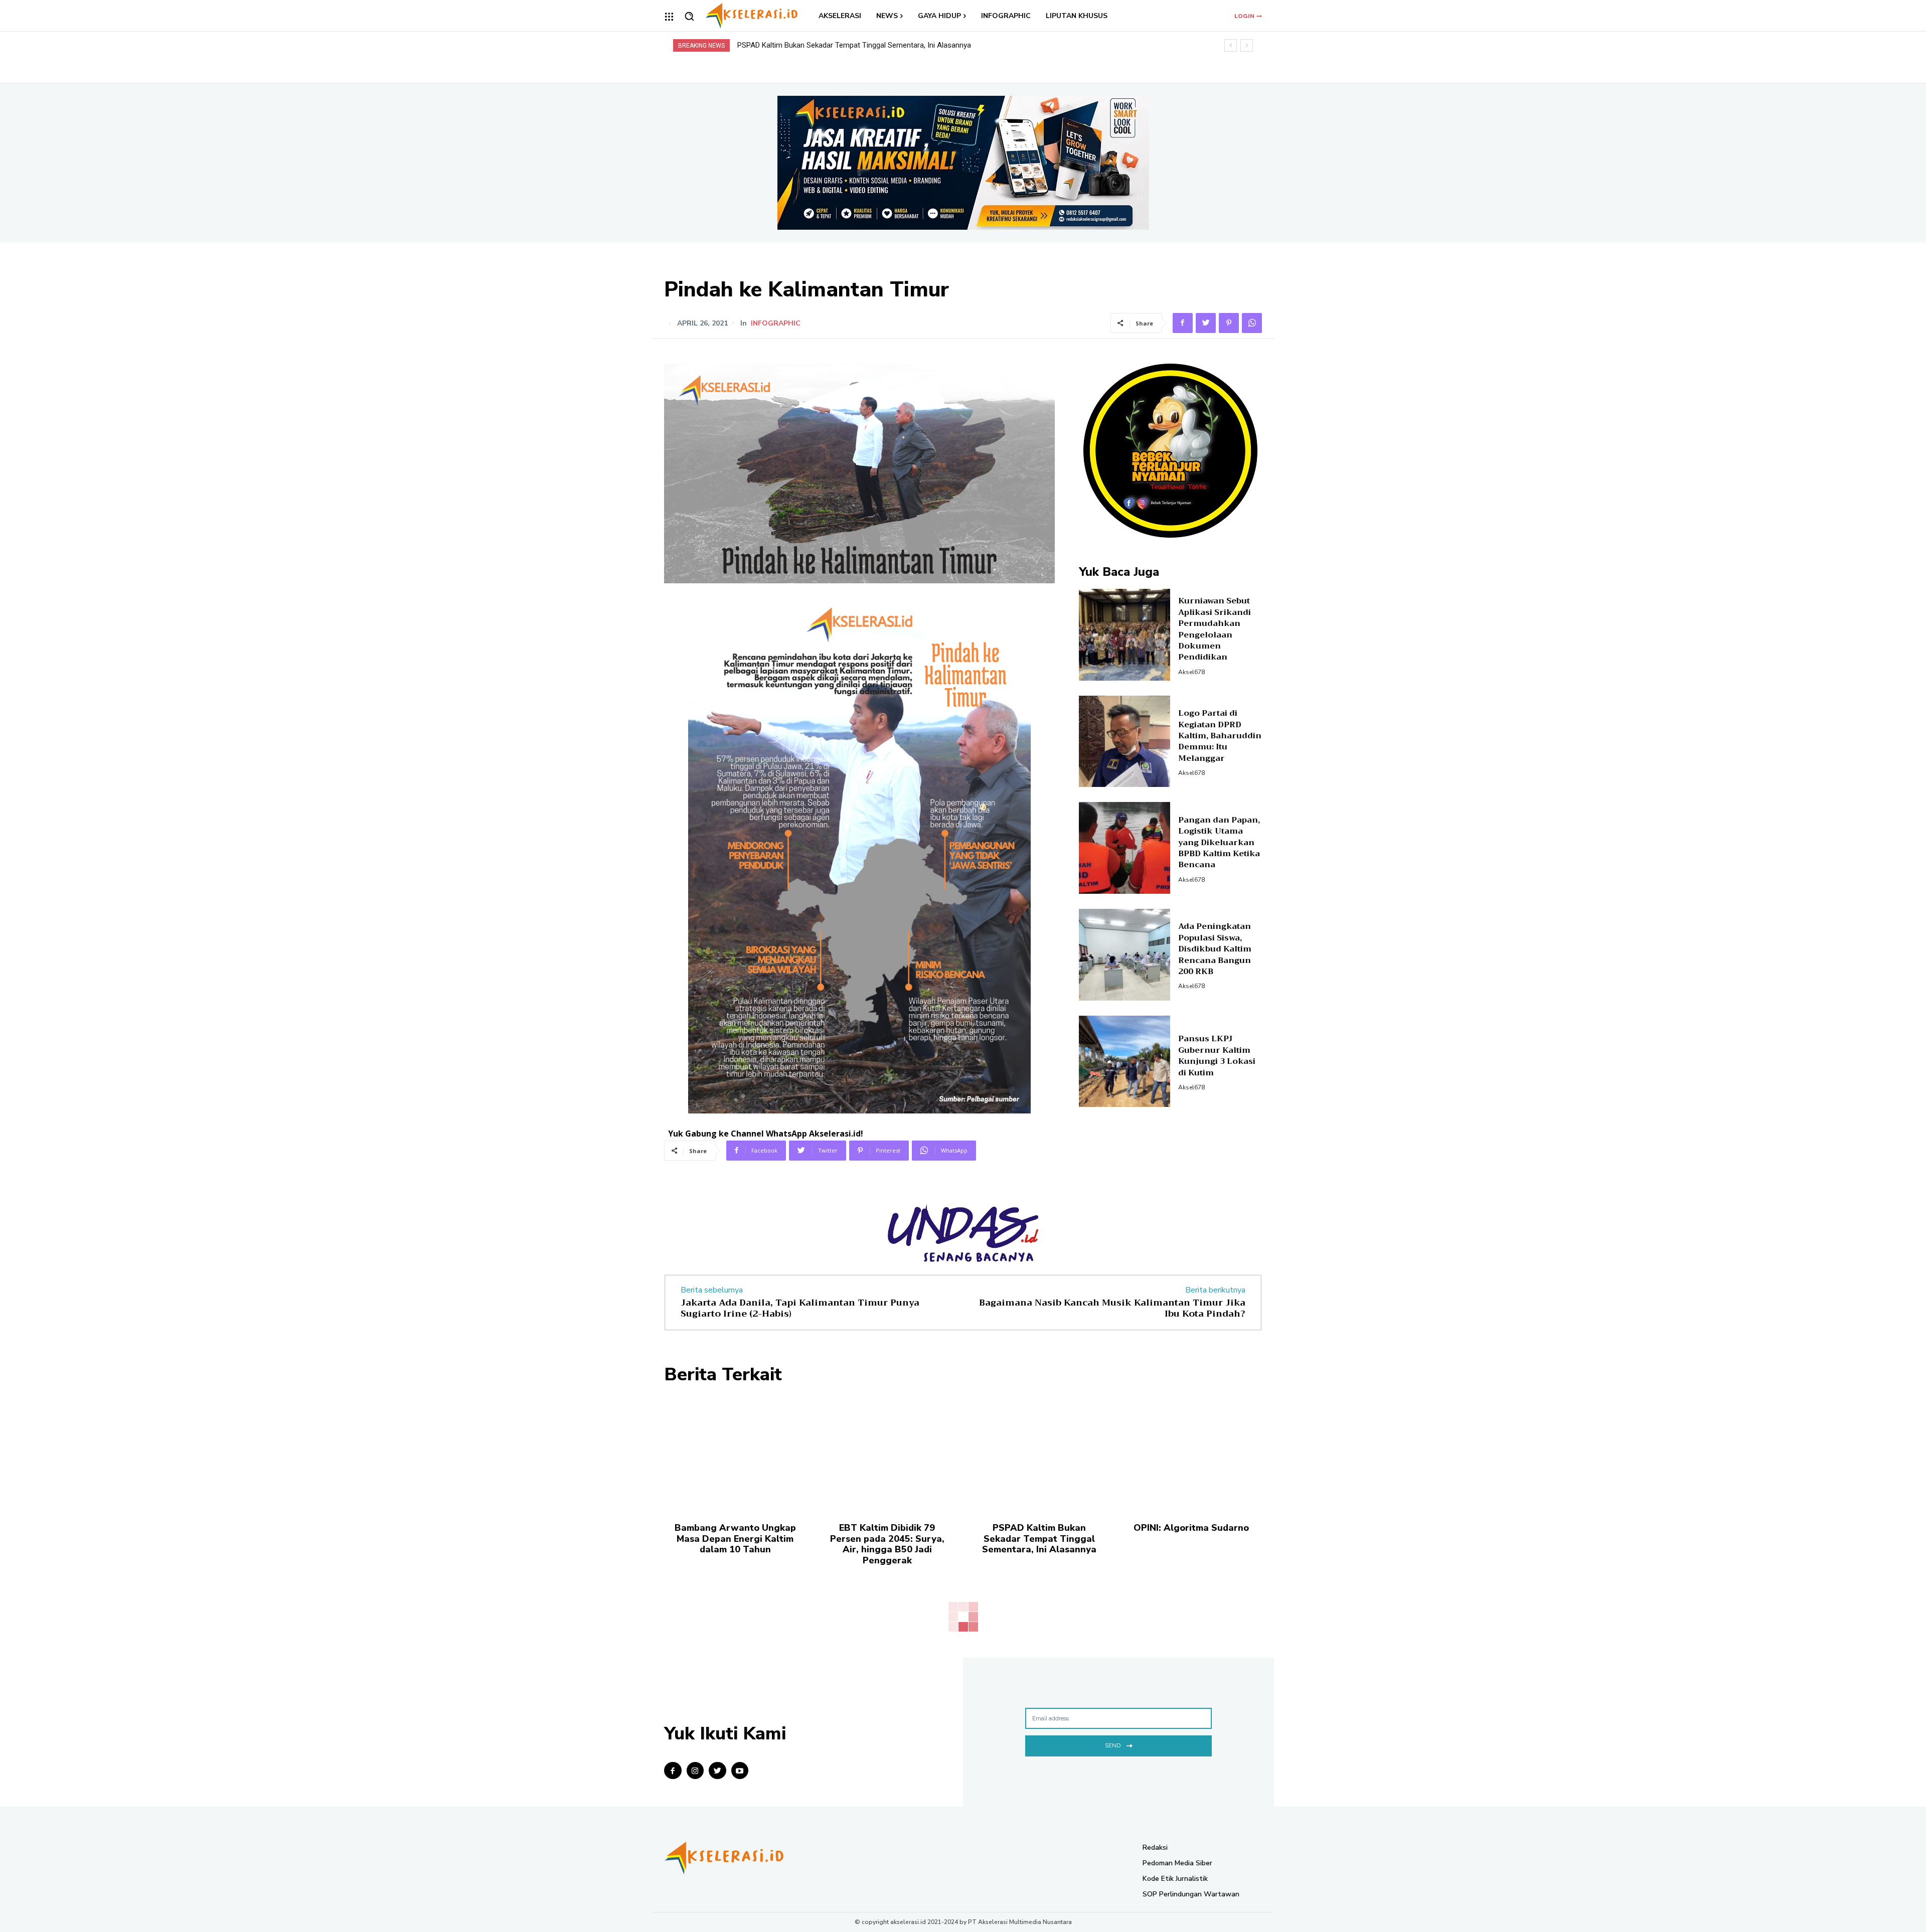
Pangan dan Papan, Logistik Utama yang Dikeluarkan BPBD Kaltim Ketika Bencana (1219, 843)
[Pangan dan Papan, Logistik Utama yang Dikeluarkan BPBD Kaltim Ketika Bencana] (1125, 848)
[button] (689, 16)
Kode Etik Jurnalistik (1175, 1879)
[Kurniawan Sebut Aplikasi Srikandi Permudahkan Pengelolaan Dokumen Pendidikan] (1125, 635)
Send (1113, 1745)
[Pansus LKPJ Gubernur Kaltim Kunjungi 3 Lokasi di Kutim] (1125, 1062)
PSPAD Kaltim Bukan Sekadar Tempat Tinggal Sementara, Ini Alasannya (1039, 1539)
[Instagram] (695, 1771)
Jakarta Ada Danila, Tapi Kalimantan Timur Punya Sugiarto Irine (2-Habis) (800, 1308)
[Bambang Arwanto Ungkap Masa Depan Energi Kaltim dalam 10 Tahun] (735, 1453)
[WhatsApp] (1252, 323)
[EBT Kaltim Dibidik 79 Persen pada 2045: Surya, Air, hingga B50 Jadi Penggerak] (887, 1453)
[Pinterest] (1229, 323)
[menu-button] (669, 17)
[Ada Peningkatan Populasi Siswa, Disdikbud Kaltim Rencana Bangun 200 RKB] (1125, 955)
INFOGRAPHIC (776, 324)
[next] (1247, 45)
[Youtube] (740, 1771)
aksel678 (1191, 672)
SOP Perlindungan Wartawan (1191, 1894)
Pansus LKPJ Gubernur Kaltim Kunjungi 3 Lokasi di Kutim (1217, 1056)
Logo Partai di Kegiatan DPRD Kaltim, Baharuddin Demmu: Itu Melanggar (1220, 736)
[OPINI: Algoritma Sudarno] (1191, 1453)
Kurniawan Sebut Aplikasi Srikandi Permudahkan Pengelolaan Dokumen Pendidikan (1215, 629)
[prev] (1231, 45)
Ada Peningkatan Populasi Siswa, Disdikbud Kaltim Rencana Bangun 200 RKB (1215, 949)
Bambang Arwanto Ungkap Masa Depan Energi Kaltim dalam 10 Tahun (735, 1539)
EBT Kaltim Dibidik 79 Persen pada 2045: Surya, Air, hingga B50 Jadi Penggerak (887, 1544)
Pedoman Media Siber (1177, 1863)
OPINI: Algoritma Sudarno (779, 45)
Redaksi (1155, 1847)
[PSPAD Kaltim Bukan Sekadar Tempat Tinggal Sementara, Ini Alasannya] (1039, 1453)
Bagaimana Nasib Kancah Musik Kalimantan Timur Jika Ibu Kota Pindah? (1112, 1308)
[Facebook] (1183, 323)
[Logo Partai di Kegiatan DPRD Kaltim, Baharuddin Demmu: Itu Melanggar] (1125, 742)
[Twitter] (1206, 323)
